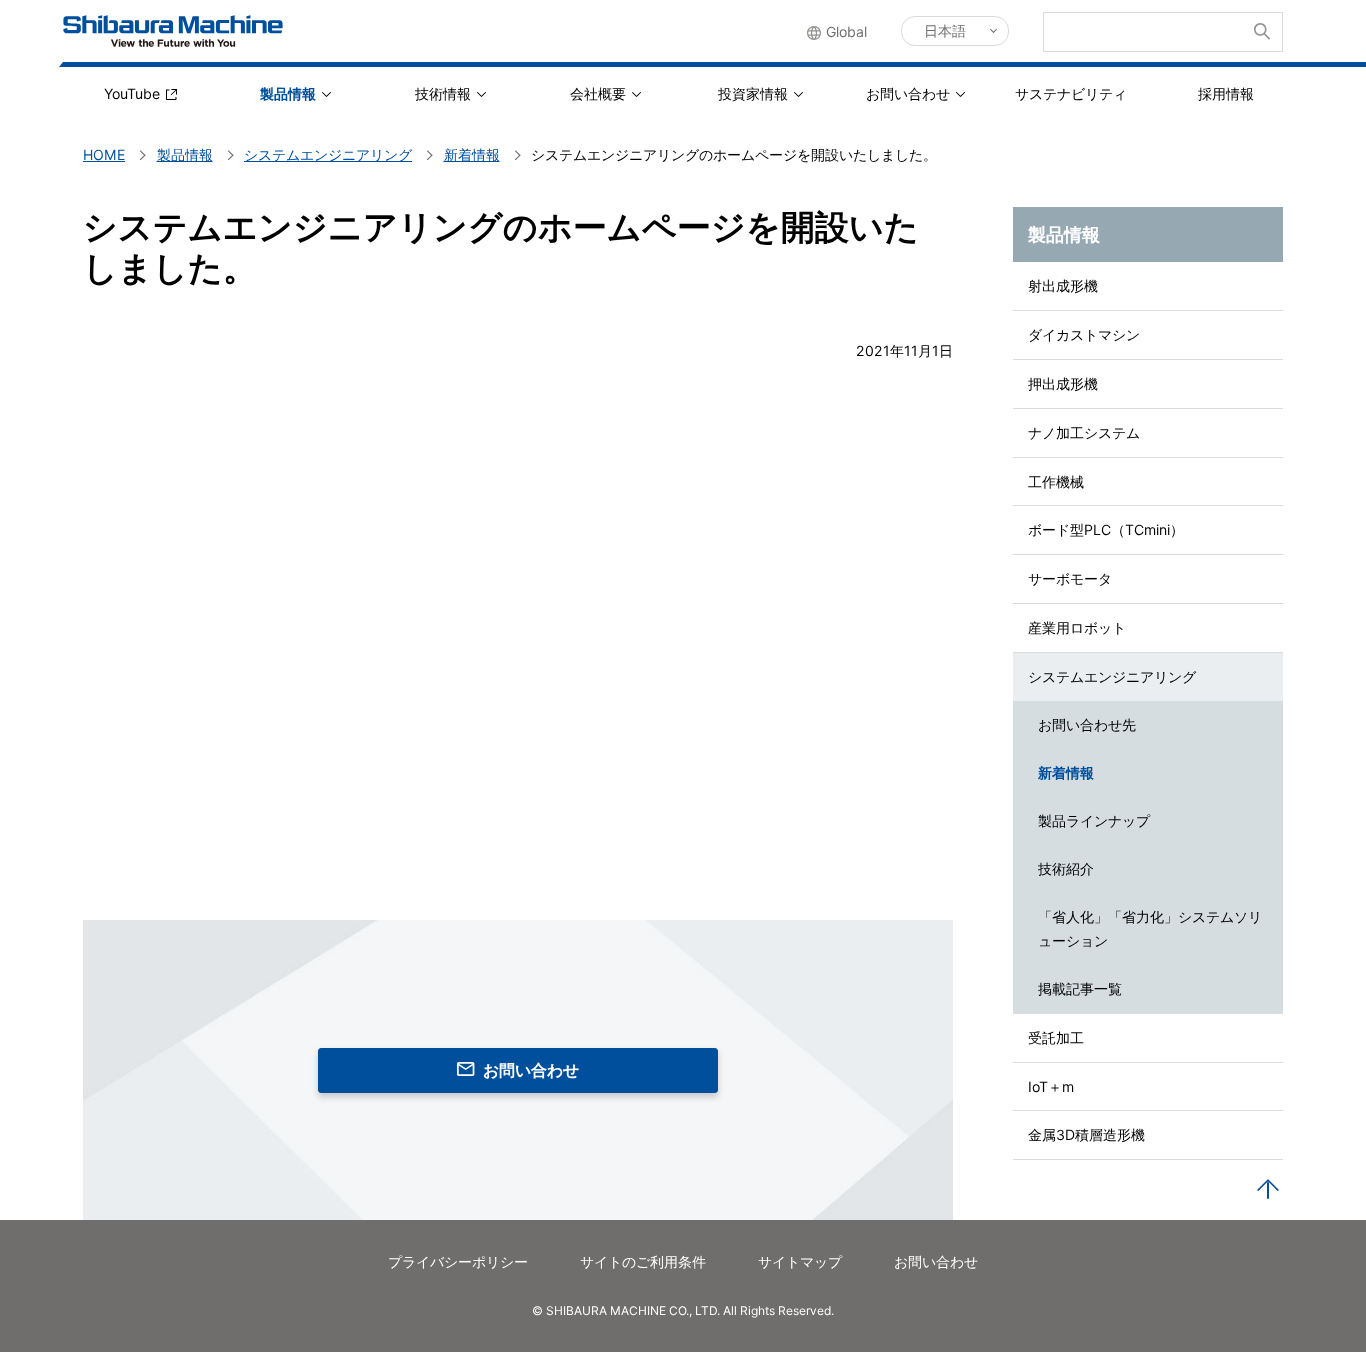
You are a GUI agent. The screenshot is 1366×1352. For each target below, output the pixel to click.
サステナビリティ (1071, 93)
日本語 (945, 30)
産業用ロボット (1077, 627)
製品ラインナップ (1094, 820)
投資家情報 (753, 93)
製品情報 (288, 93)
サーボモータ (1070, 578)
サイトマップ (800, 1261)
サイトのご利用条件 (643, 1261)
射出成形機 (1063, 285)
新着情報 (1066, 772)
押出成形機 (1063, 383)
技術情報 (443, 93)
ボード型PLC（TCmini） (1106, 529)
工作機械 (1056, 481)
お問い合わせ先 (1087, 724)
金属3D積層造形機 (1086, 1134)
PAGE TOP (1268, 1190)
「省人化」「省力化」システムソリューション (1150, 928)
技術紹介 (1066, 868)
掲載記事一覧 (1080, 988)
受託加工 (1056, 1037)
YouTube (132, 93)
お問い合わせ (908, 93)
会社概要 (598, 93)
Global (846, 31)
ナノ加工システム (1084, 432)
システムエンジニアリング (1112, 676)
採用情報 (1226, 93)
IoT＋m (1051, 1086)
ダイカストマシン (1084, 334)
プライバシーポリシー (458, 1261)
